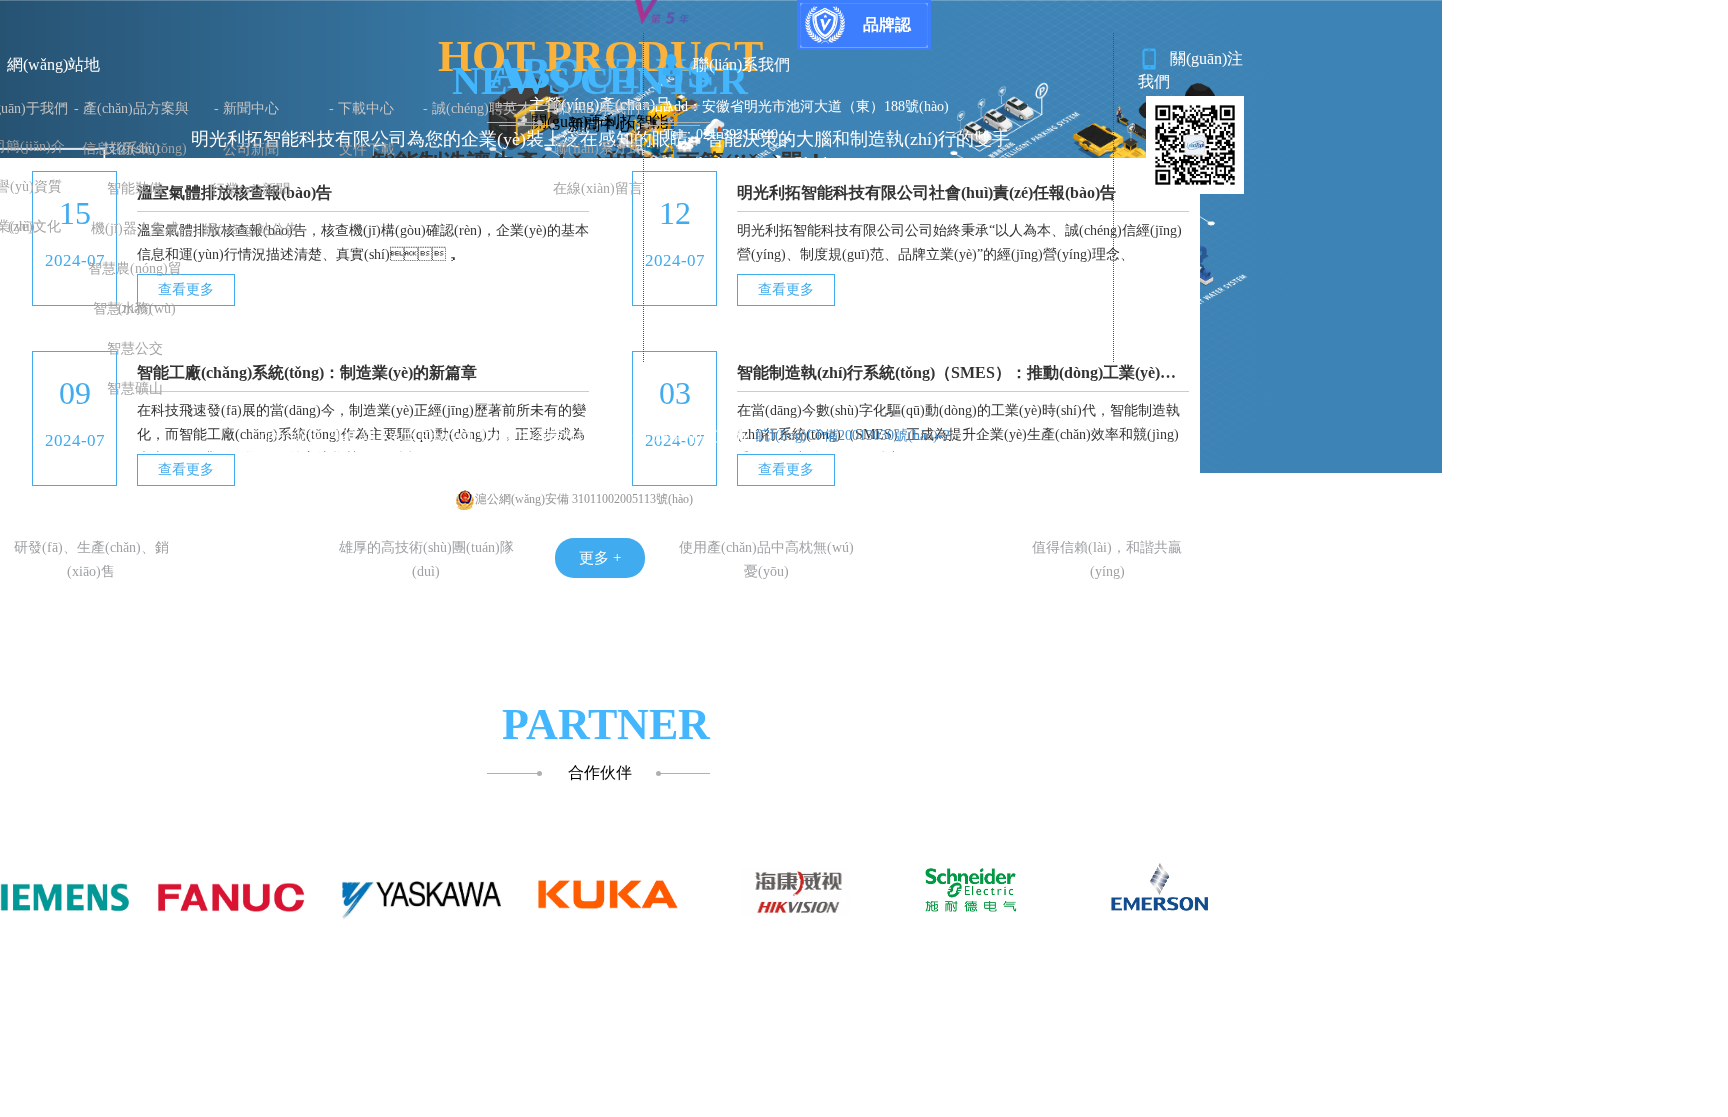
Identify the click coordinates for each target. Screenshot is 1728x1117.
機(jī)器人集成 (135, 228)
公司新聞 (251, 149)
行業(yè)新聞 (250, 189)
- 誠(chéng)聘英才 (477, 108)
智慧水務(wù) (134, 308)
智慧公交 (135, 348)
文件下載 (367, 149)
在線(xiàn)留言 (598, 188)
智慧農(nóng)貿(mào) (135, 275)
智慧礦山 (135, 388)
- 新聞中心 (246, 108)
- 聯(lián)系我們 (592, 108)
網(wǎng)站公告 (251, 229)
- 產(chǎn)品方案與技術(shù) (131, 115)
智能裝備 (135, 188)
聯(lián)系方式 (597, 148)
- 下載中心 (361, 108)
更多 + (600, 558)
